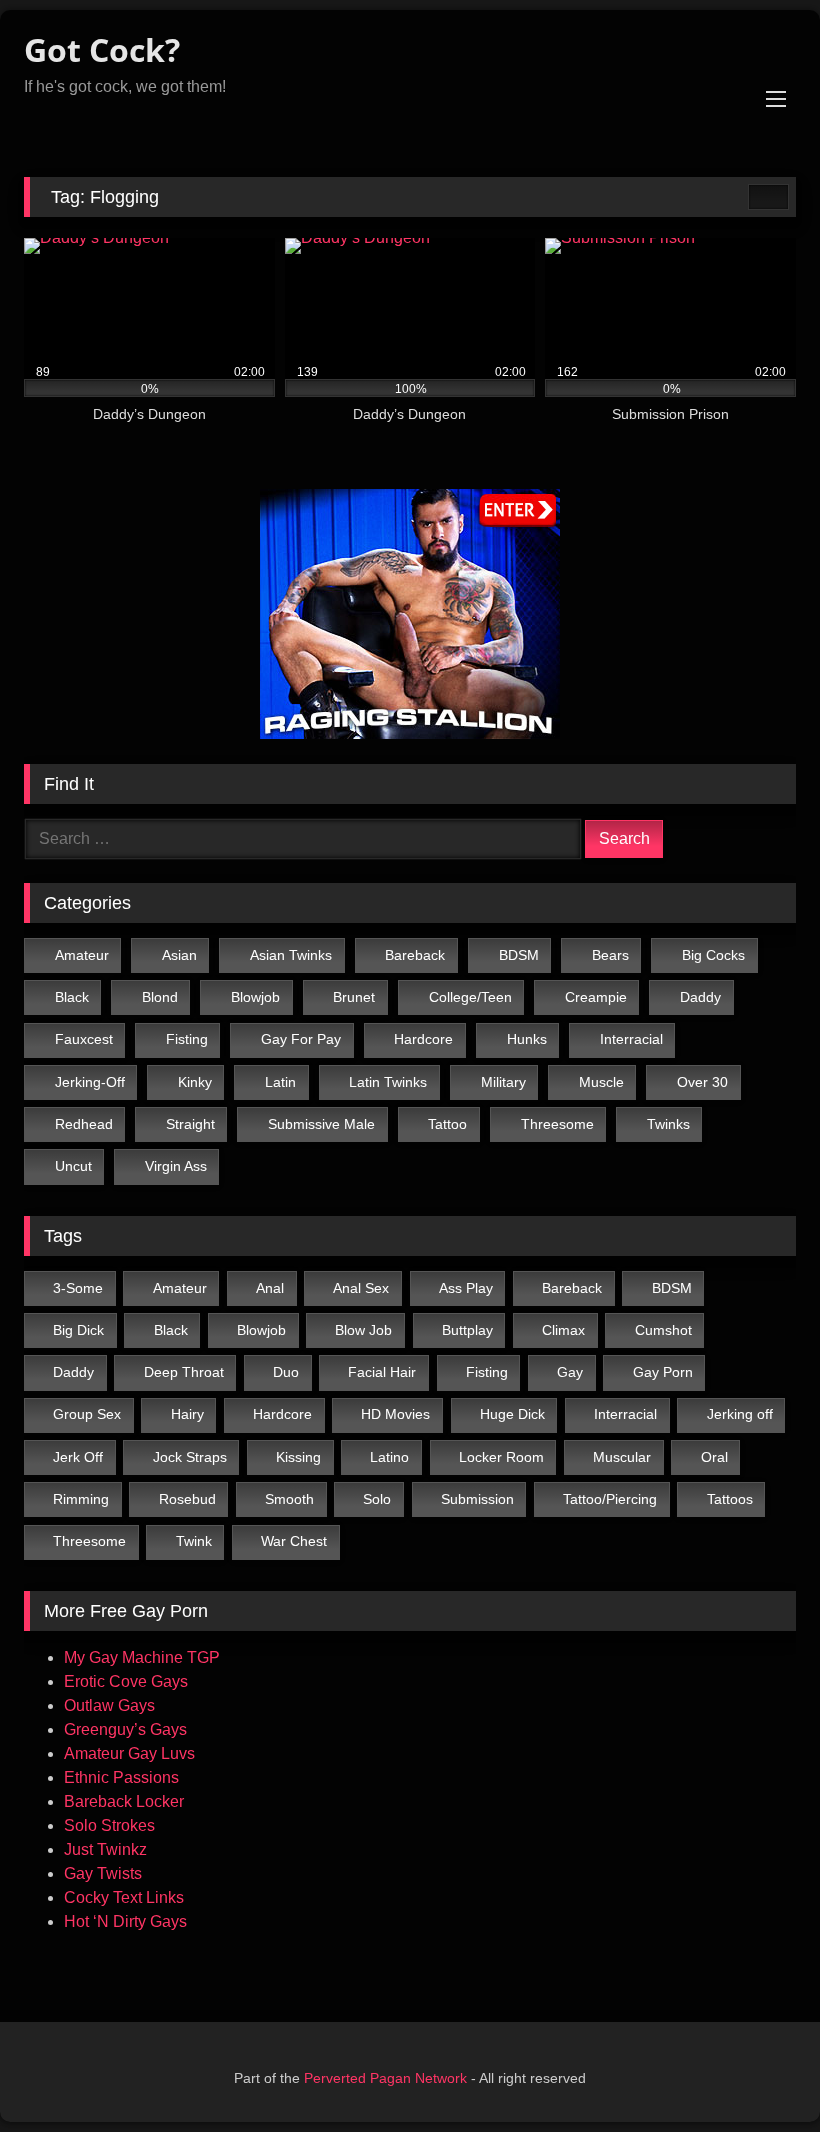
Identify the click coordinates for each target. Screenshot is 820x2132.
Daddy (700, 997)
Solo (377, 1499)
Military (503, 1082)
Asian (179, 955)
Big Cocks (713, 955)
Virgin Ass (176, 1166)
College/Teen (470, 997)
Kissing (298, 1457)
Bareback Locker (124, 1801)
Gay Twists (103, 1873)
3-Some (78, 1288)
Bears (610, 955)
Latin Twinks (388, 1082)
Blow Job (363, 1330)
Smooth (289, 1499)
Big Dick (78, 1330)
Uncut (73, 1166)
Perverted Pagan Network (385, 2078)
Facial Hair (382, 1372)
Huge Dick (512, 1414)
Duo (286, 1372)
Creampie (596, 997)
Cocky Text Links (124, 1897)
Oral (714, 1457)
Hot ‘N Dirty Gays (125, 1921)
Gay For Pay (301, 1039)
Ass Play (466, 1288)
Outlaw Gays (109, 1705)
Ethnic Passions (121, 1777)
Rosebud (187, 1499)
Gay (570, 1372)
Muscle (601, 1082)
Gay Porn (663, 1372)
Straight (190, 1124)
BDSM (519, 955)
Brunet (354, 997)
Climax (563, 1330)
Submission (477, 1499)
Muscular (622, 1457)
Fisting (187, 1039)
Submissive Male (321, 1124)
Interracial (631, 1039)
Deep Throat (184, 1372)
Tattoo (447, 1124)
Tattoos (730, 1499)
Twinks (668, 1124)
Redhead (84, 1124)
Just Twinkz (105, 1849)
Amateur (82, 955)
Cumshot (663, 1330)
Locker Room (501, 1457)
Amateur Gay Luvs (129, 1753)
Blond (160, 997)
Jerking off (740, 1414)
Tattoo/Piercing (610, 1499)
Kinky (195, 1082)
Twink (194, 1541)
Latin (280, 1082)
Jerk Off (78, 1457)
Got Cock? (102, 49)
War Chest (294, 1541)
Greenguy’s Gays (125, 1729)
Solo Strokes (109, 1825)
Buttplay (467, 1330)
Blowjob (255, 997)
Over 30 (702, 1082)
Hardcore (423, 1039)
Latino (389, 1457)
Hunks (527, 1039)
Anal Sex (361, 1288)
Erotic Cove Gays (126, 1681)
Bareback (415, 955)
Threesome (557, 1124)
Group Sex (87, 1414)
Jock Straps (190, 1457)
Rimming (81, 1499)
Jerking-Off (90, 1082)
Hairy (187, 1414)
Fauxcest (84, 1039)
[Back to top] (766, 2084)
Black (72, 997)
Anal (270, 1288)
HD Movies (395, 1414)
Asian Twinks (291, 955)
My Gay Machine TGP (142, 1657)
